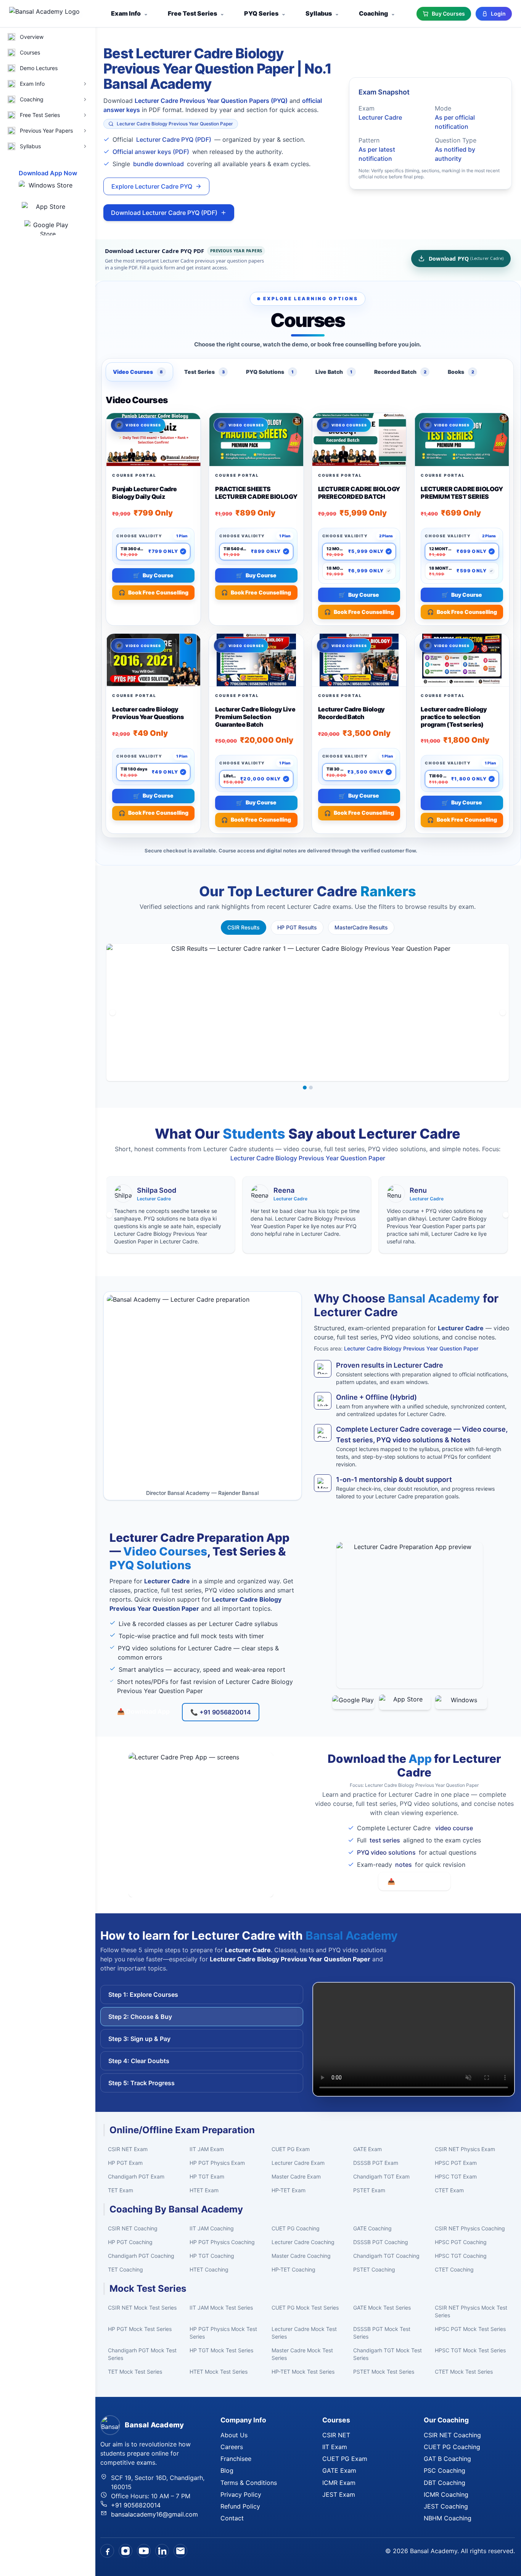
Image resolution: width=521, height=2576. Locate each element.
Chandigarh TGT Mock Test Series (388, 2354)
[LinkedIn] (162, 2551)
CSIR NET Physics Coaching (470, 2228)
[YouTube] (144, 2551)
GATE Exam (367, 2149)
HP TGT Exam (207, 2176)
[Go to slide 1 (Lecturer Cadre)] (305, 1088)
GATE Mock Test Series (382, 2308)
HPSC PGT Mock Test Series (470, 2329)
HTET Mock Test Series (219, 2372)
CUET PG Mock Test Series (305, 2308)
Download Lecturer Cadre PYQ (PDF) (164, 213)
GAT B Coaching (447, 2459)
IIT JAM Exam (207, 2149)
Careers (232, 2447)
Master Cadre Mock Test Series (302, 2354)
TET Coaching (125, 2269)
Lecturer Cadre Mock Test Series (304, 2333)
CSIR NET (336, 2435)
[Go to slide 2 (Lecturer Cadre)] (311, 1088)
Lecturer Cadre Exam (298, 2163)
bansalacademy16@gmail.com (154, 2514)
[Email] (180, 2551)
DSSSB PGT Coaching (381, 2242)
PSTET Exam (369, 2190)
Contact (232, 2518)
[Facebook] (107, 2551)
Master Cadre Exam (296, 2176)
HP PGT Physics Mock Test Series (223, 2333)
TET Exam (121, 2190)
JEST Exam (339, 2494)
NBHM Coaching (448, 2518)
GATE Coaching (372, 2228)
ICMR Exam (339, 2483)
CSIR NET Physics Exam (465, 2149)
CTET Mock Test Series (464, 2372)
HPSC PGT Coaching (461, 2242)
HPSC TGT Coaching (461, 2256)
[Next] (503, 1012)
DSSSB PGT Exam (376, 2163)
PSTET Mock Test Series (384, 2372)
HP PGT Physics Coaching (222, 2242)
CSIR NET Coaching (133, 2228)
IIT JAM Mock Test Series (221, 2308)
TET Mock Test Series (135, 2372)
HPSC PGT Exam (456, 2163)
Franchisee (236, 2459)
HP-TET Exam (289, 2190)
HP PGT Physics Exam (217, 2163)
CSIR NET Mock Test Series (142, 2308)
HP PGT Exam (125, 2163)
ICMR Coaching (446, 2494)
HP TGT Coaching (212, 2256)
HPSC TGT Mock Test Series (470, 2350)
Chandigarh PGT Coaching (141, 2256)
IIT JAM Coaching (212, 2228)
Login (498, 14)
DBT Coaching (445, 2483)
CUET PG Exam (291, 2149)
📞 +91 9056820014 (221, 1712)
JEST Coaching (446, 2506)
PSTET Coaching (374, 2269)
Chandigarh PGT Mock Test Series (142, 2354)
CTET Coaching (454, 2269)
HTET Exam (204, 2190)
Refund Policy (240, 2506)
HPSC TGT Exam (456, 2176)
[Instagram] (125, 2551)
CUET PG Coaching (296, 2228)
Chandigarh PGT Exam (136, 2176)
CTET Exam (449, 2190)
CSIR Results (244, 927)
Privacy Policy (241, 2494)
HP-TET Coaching (293, 2269)
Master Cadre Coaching (301, 2256)
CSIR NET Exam (128, 2149)
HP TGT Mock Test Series (221, 2350)
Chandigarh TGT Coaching (386, 2256)
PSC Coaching (445, 2470)
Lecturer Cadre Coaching (303, 2242)
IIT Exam (335, 2447)
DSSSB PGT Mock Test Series (382, 2333)
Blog (227, 2470)
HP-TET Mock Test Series (303, 2372)
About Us (234, 2435)
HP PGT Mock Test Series (140, 2329)
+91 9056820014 (136, 2505)
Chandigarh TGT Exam (381, 2176)
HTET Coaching (209, 2269)
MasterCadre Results (361, 927)
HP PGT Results (297, 927)
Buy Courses (448, 14)
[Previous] (113, 1012)
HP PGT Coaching (130, 2242)
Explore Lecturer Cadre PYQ (152, 186)
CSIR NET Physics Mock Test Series (471, 2311)
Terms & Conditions (249, 2483)
